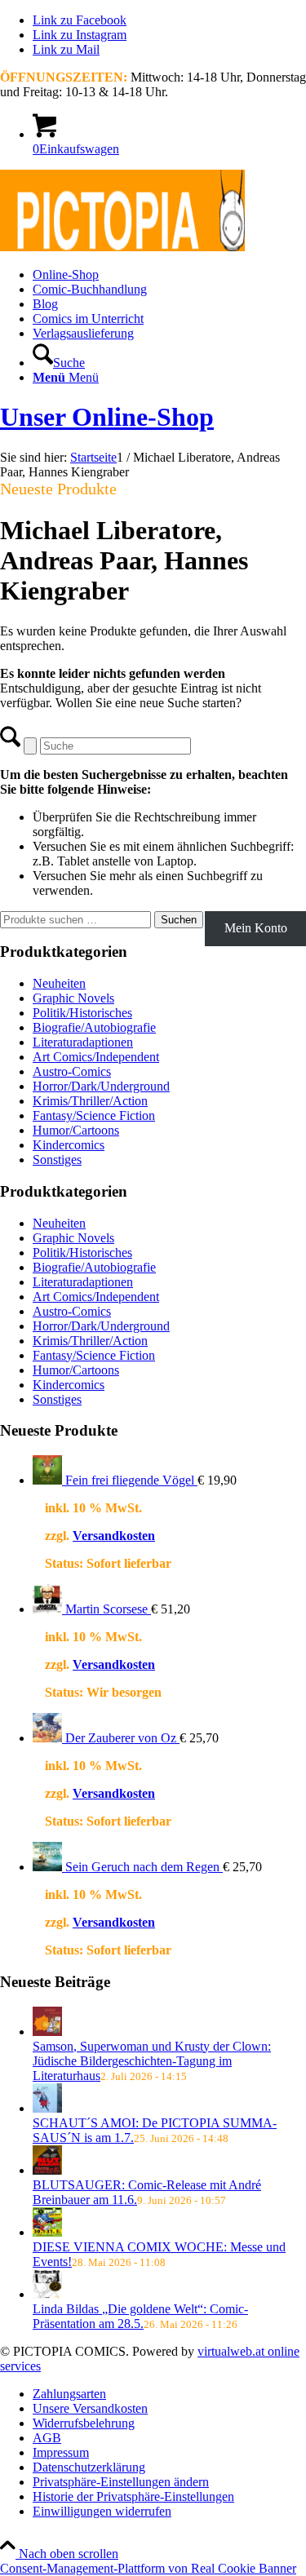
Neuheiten (59, 983)
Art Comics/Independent (96, 1057)
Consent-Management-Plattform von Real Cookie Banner (148, 2568)
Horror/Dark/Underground (101, 1086)
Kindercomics (69, 1145)
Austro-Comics (72, 1071)
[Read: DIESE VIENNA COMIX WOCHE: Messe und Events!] (47, 2232)
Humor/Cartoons (76, 1130)
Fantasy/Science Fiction (94, 1115)
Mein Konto (256, 928)
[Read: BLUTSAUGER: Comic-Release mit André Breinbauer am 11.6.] (47, 2170)
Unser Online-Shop (107, 417)
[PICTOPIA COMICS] (122, 247)
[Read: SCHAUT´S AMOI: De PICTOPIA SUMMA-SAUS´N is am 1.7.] (47, 2108)
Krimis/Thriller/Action (90, 1101)
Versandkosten (114, 1536)
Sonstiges (57, 1160)
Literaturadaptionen (83, 1042)
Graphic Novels (73, 998)
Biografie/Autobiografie (94, 1027)
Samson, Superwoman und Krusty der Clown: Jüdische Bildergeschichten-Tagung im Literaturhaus (152, 2061)
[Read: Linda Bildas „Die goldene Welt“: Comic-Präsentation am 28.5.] (47, 2294)
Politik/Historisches (82, 1013)
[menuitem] (169, 275)
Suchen (179, 920)
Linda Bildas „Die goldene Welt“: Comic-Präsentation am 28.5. (140, 2316)
